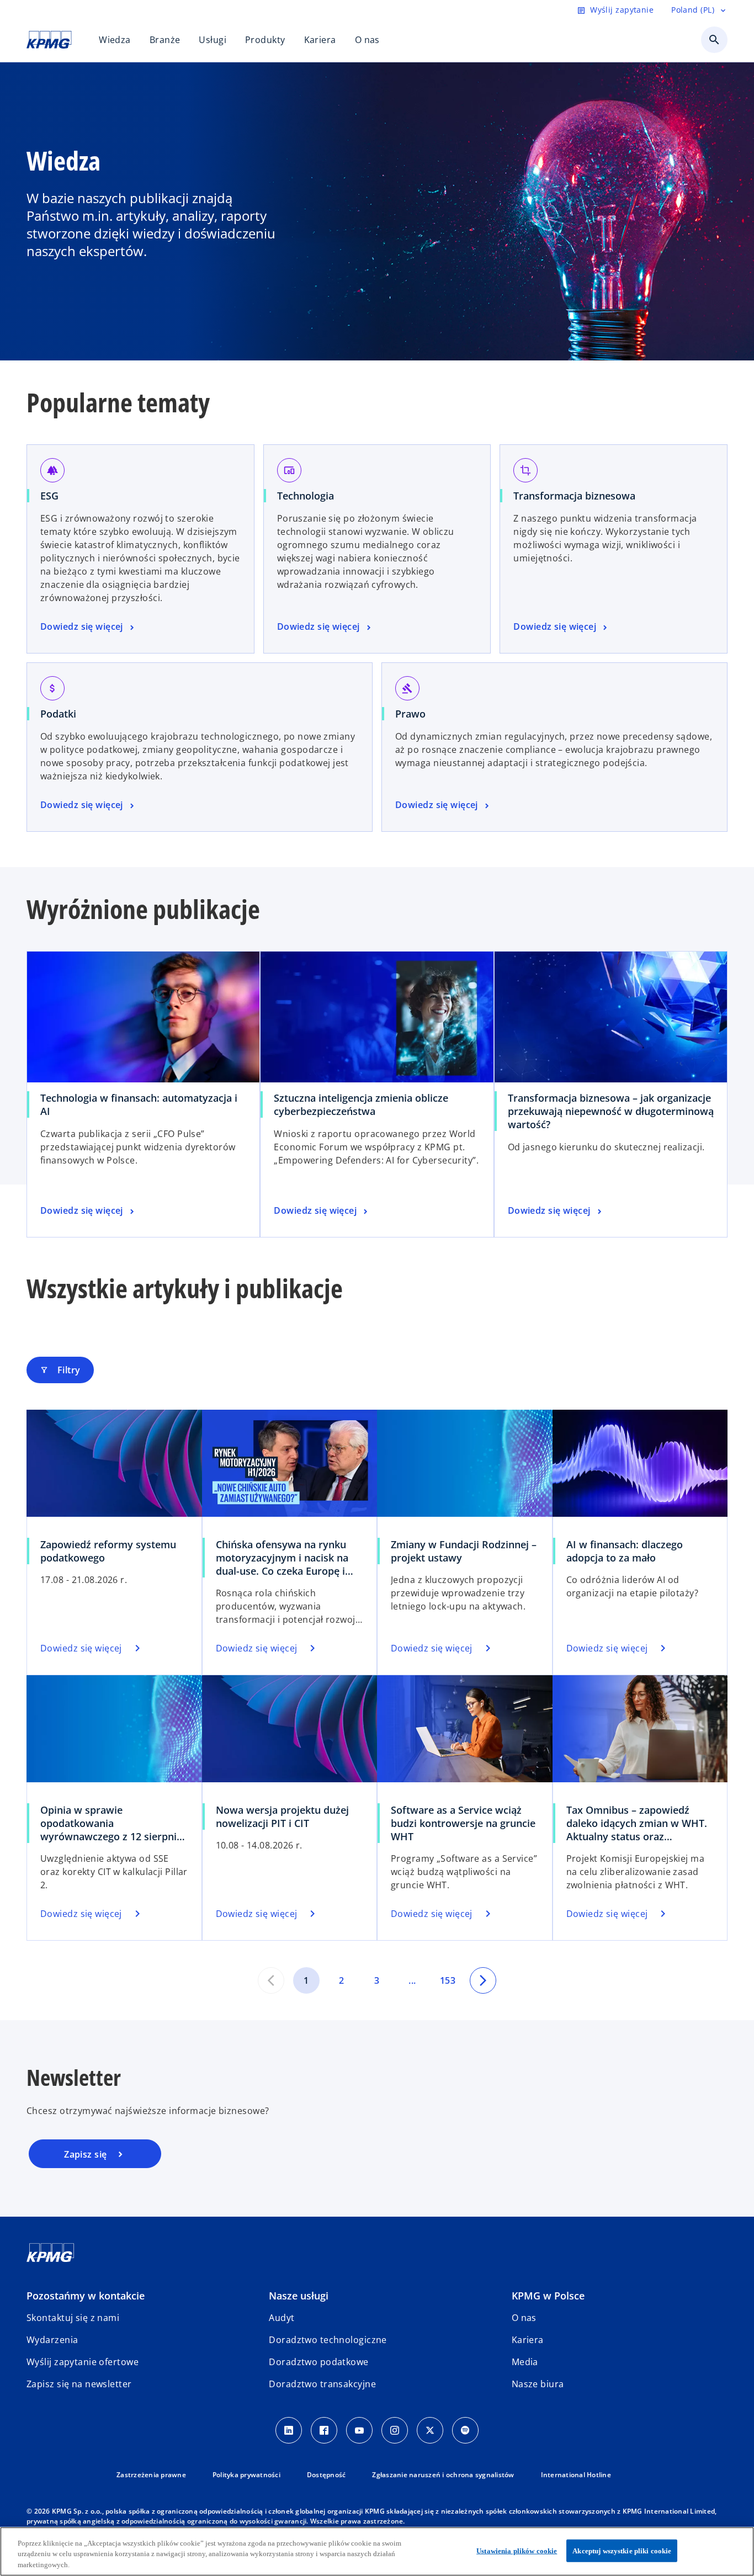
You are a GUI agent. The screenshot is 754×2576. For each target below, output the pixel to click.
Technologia (306, 496)
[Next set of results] (483, 1980)
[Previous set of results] (271, 1980)
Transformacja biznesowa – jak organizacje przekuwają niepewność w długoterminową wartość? (611, 1111)
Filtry (60, 1370)
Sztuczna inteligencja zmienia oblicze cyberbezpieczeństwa (361, 1104)
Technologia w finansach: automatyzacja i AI (139, 1104)
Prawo (410, 714)
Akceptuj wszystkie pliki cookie (622, 2550)
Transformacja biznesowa (574, 496)
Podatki (58, 714)
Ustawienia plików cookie (517, 2550)
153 (448, 1980)
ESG (49, 496)
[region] (377, 2551)
